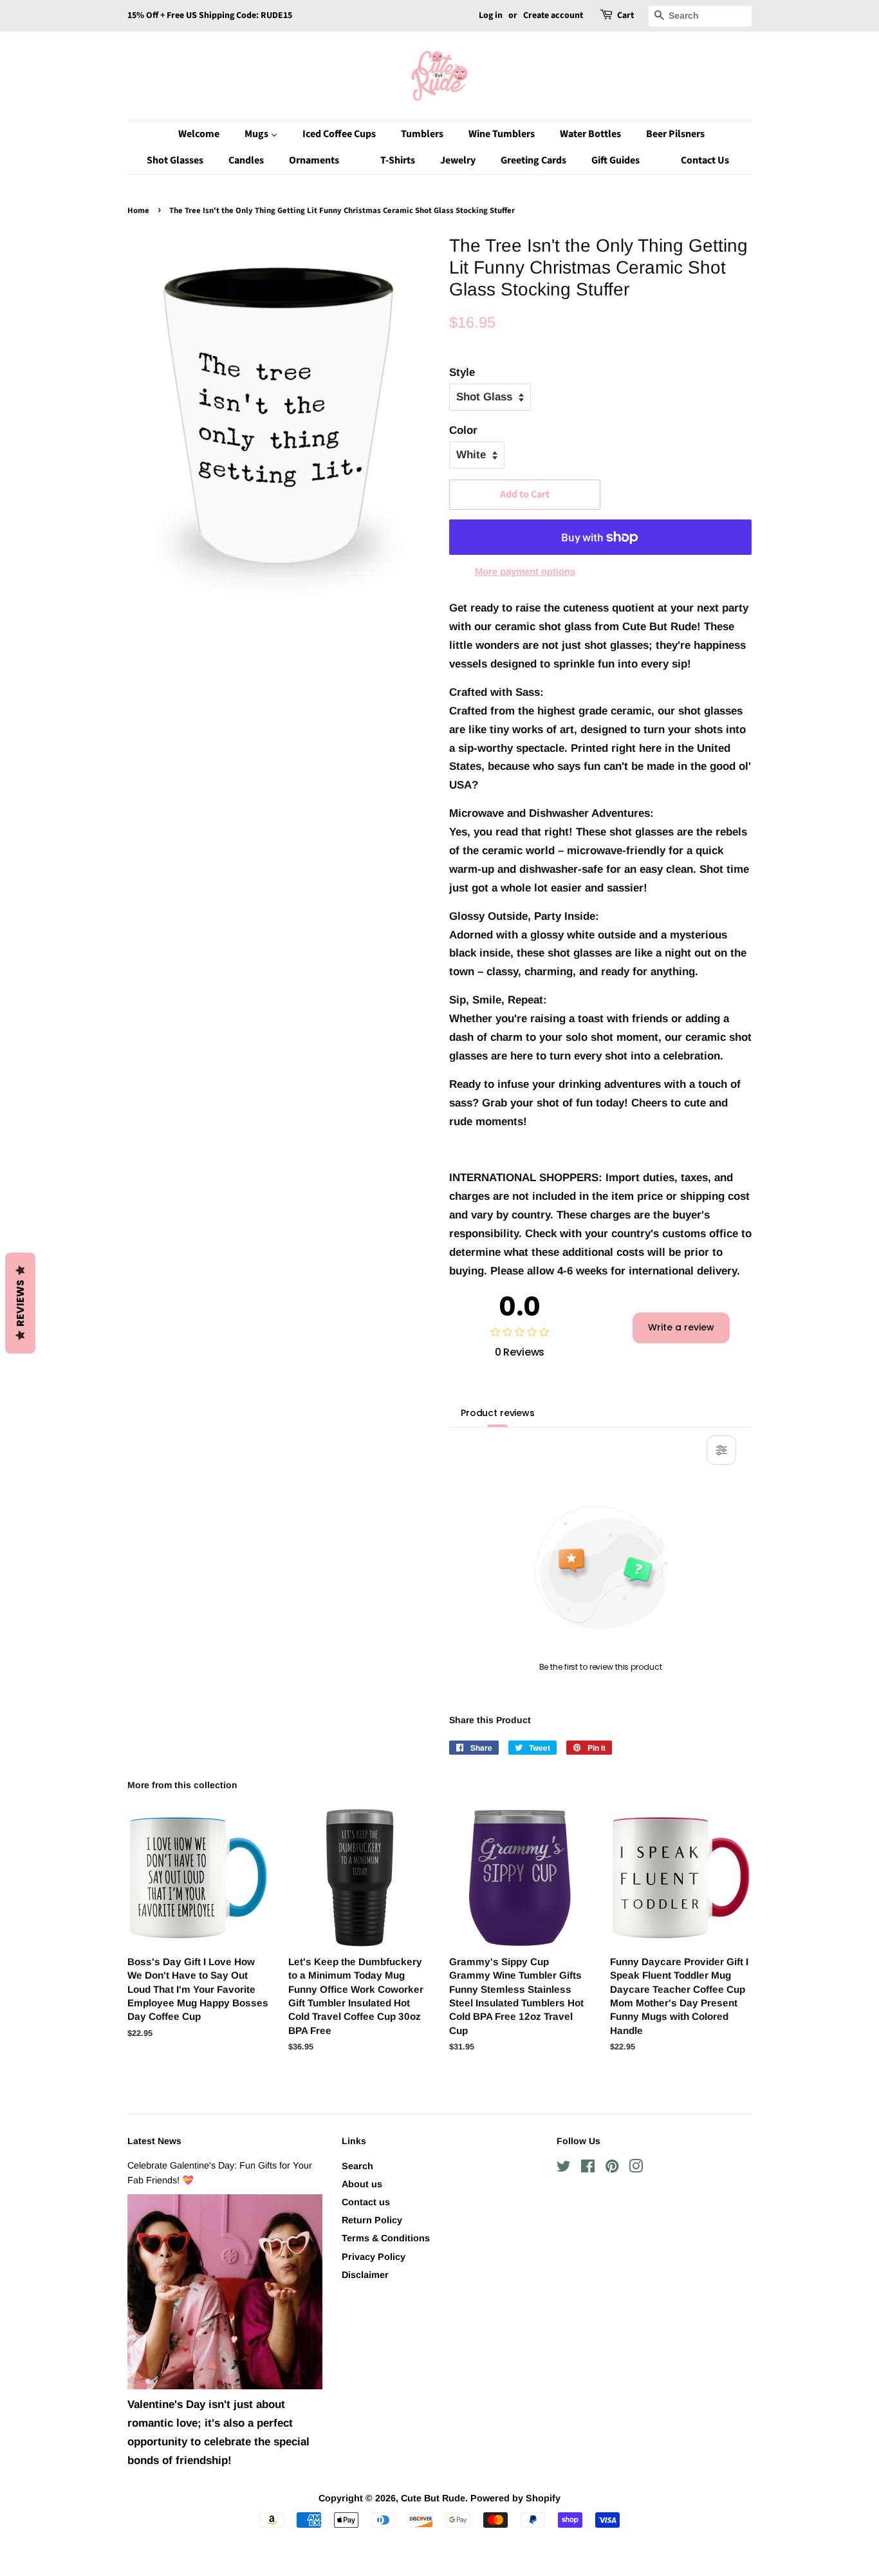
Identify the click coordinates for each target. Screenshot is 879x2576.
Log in (491, 15)
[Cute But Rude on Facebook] (588, 2169)
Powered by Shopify (515, 2498)
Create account (553, 15)
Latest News (154, 2141)
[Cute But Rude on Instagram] (636, 2169)
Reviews (20, 1303)
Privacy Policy (374, 2257)
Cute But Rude (433, 2498)
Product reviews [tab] (498, 1413)
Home (138, 210)
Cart (625, 15)
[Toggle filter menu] (721, 1450)
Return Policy (372, 2220)
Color (463, 430)
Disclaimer (365, 2275)
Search (357, 2166)
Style (462, 372)
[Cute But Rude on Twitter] (564, 2169)
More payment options (525, 571)
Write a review (681, 1327)
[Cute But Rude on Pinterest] (612, 2169)
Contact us (366, 2202)
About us (362, 2184)
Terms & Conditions (386, 2238)
